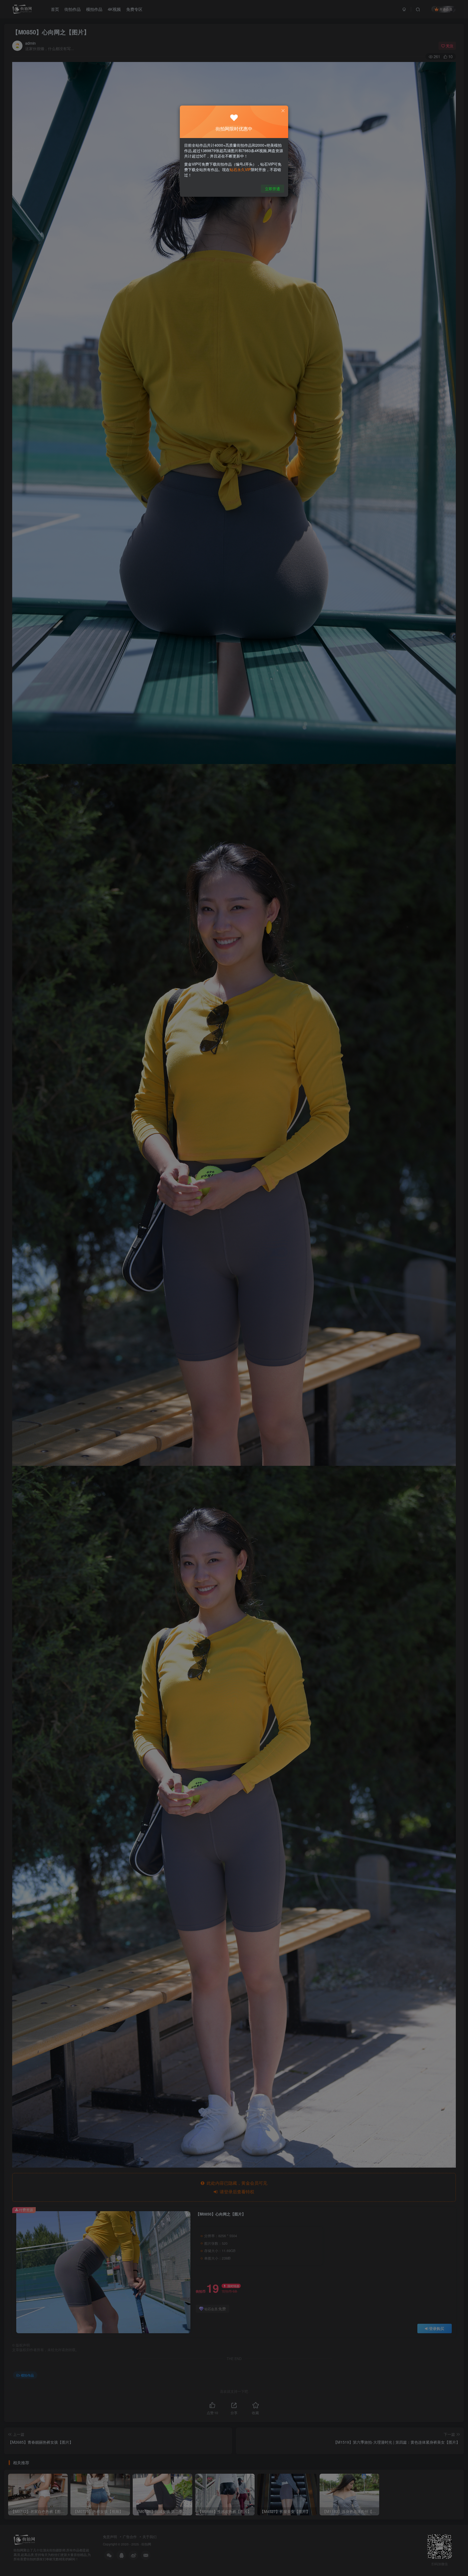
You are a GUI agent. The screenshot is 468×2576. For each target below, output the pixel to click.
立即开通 (272, 189)
